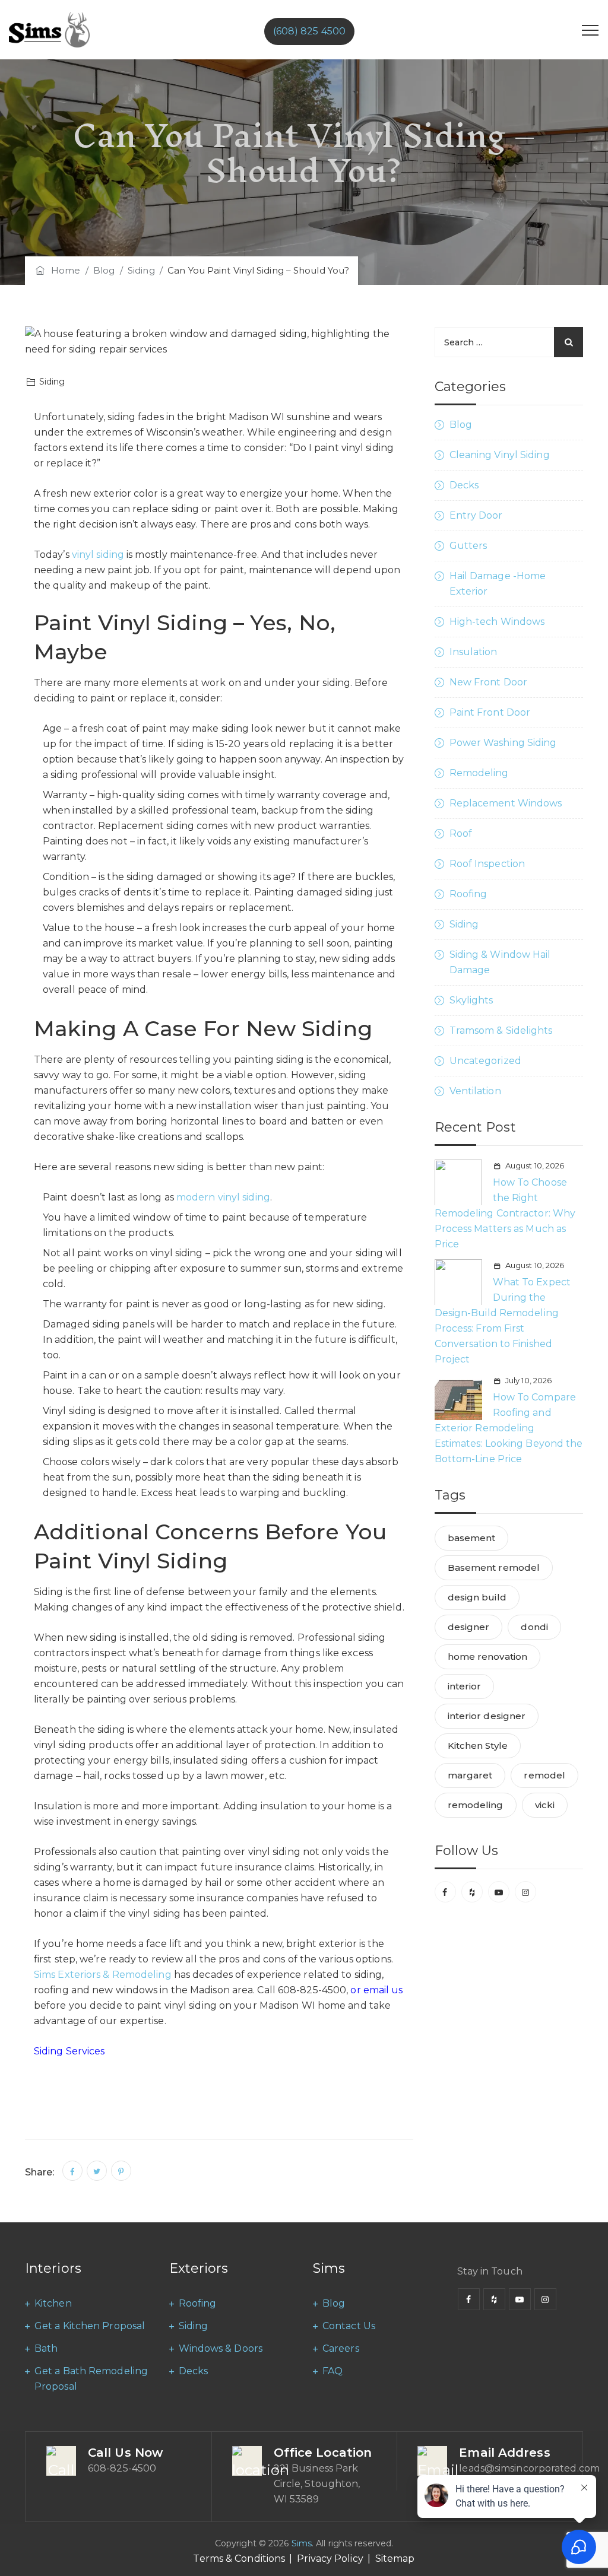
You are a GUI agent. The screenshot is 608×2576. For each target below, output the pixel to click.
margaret (470, 1775)
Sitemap (395, 2558)
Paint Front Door (490, 712)
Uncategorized (485, 1061)
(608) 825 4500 (309, 31)
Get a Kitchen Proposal (90, 2326)
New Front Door (488, 682)
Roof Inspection (487, 864)
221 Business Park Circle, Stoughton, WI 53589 (317, 2484)
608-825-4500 (122, 2468)
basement (472, 1538)
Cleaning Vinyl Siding (500, 455)
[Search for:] (509, 342)
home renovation (488, 1657)
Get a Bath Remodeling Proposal (91, 2379)
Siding (464, 924)
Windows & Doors (221, 2348)
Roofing (468, 894)
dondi (534, 1627)
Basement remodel (494, 1567)
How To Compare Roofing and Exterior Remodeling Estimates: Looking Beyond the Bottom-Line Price (509, 1428)
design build (477, 1597)
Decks (464, 485)
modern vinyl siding (223, 1197)
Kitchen (53, 2303)
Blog (461, 425)
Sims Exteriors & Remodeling (103, 1975)
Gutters (468, 546)
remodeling (476, 1805)
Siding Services (69, 2051)
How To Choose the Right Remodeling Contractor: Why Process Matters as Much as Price (505, 1213)
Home (64, 270)
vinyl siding (98, 555)
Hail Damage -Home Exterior (498, 584)
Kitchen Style (478, 1746)
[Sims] (49, 30)
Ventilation (475, 1091)
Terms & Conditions (239, 2558)
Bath (46, 2348)
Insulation (474, 652)
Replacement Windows (506, 803)
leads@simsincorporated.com (529, 2468)
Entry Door (476, 515)
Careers (341, 2348)
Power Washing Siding (503, 743)
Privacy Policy (330, 2558)
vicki (545, 1805)
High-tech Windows (497, 622)
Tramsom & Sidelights (501, 1030)
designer (469, 1627)
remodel (544, 1775)
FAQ (332, 2371)
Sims (302, 2543)
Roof (461, 833)
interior (465, 1686)
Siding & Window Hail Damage (500, 962)
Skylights (471, 1000)
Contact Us (349, 2326)
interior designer (487, 1716)
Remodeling (479, 773)
